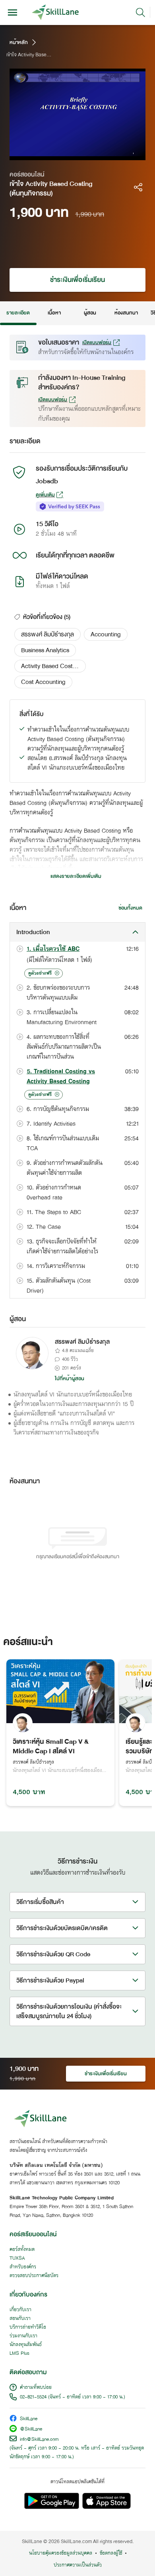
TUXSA (17, 2258)
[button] (47, 634)
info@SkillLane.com (39, 2440)
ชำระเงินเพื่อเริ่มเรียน (77, 280)
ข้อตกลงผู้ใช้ (111, 2553)
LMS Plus (19, 2354)
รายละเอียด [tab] (18, 313)
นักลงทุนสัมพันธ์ (26, 2345)
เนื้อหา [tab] (54, 313)
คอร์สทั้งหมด (22, 2250)
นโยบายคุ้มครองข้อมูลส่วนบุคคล (61, 2553)
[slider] (68, 154)
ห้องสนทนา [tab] (126, 313)
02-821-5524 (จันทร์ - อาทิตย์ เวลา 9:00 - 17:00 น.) (73, 2397)
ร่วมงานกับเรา (23, 2336)
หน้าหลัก (19, 42)
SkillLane (29, 2419)
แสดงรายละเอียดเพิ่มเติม (76, 876)
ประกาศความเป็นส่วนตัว (78, 2565)
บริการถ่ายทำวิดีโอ (28, 2327)
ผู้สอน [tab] (90, 313)
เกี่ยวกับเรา (20, 2310)
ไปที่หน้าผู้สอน (70, 1379)
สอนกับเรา (20, 2319)
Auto (106, 154)
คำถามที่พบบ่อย (36, 2388)
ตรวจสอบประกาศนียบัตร (34, 2276)
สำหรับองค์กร (23, 2267)
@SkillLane (31, 2429)
